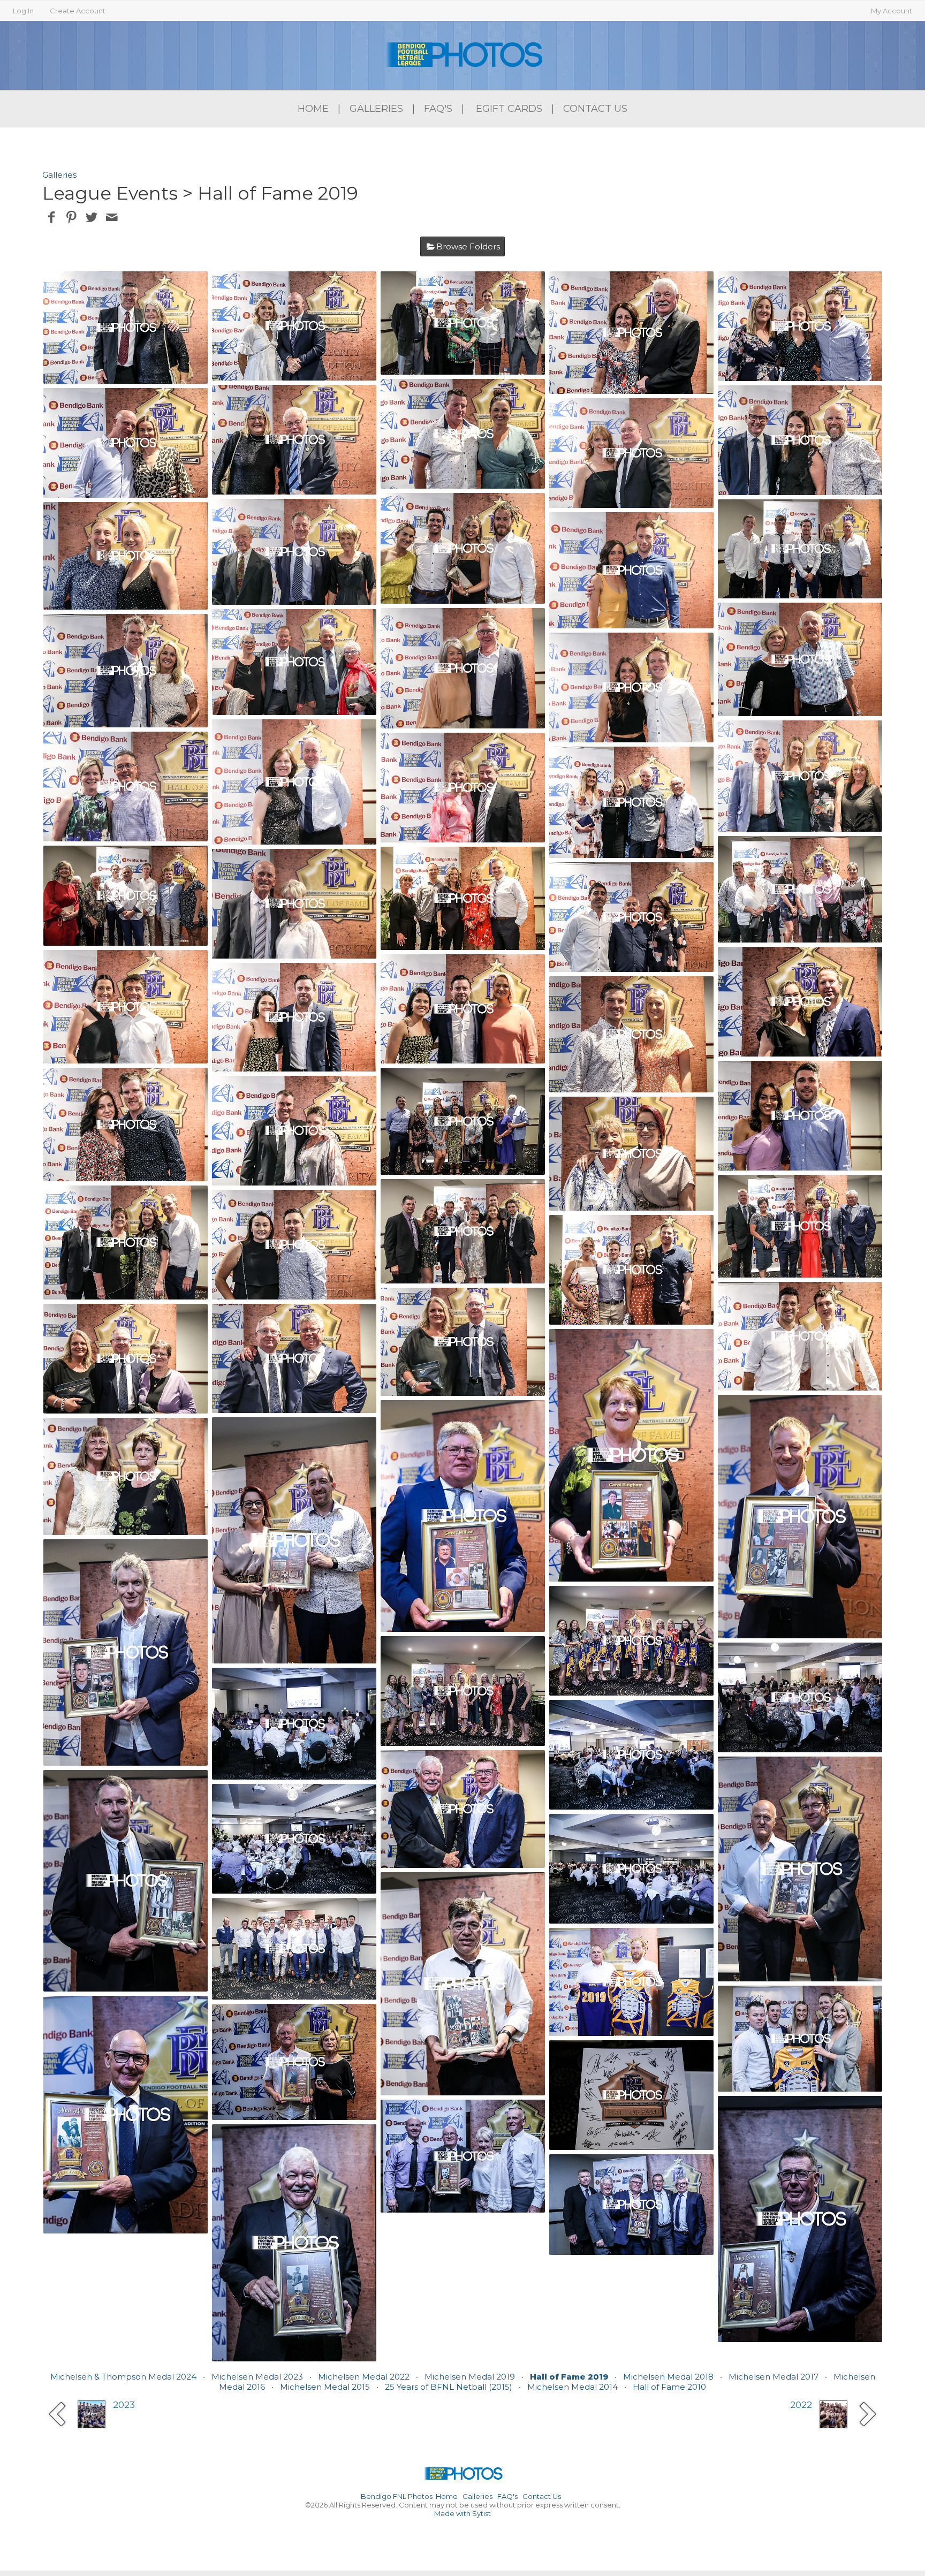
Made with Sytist (462, 2513)
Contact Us (595, 109)
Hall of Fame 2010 (669, 2387)
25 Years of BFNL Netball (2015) (449, 2387)
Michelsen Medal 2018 (668, 2377)
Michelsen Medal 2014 (573, 2387)
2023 (124, 2405)
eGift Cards (509, 109)
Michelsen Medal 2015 (325, 2387)
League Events (110, 193)
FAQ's (438, 109)
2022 (801, 2405)
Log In (23, 11)
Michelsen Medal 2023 (257, 2377)
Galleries (376, 109)
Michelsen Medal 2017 (774, 2377)
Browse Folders (468, 246)
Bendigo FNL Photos (397, 2496)
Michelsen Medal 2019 (470, 2377)
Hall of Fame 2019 (569, 2377)
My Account (892, 11)
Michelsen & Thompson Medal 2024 (123, 2377)
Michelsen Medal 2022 (364, 2377)
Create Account (78, 11)
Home (313, 109)
